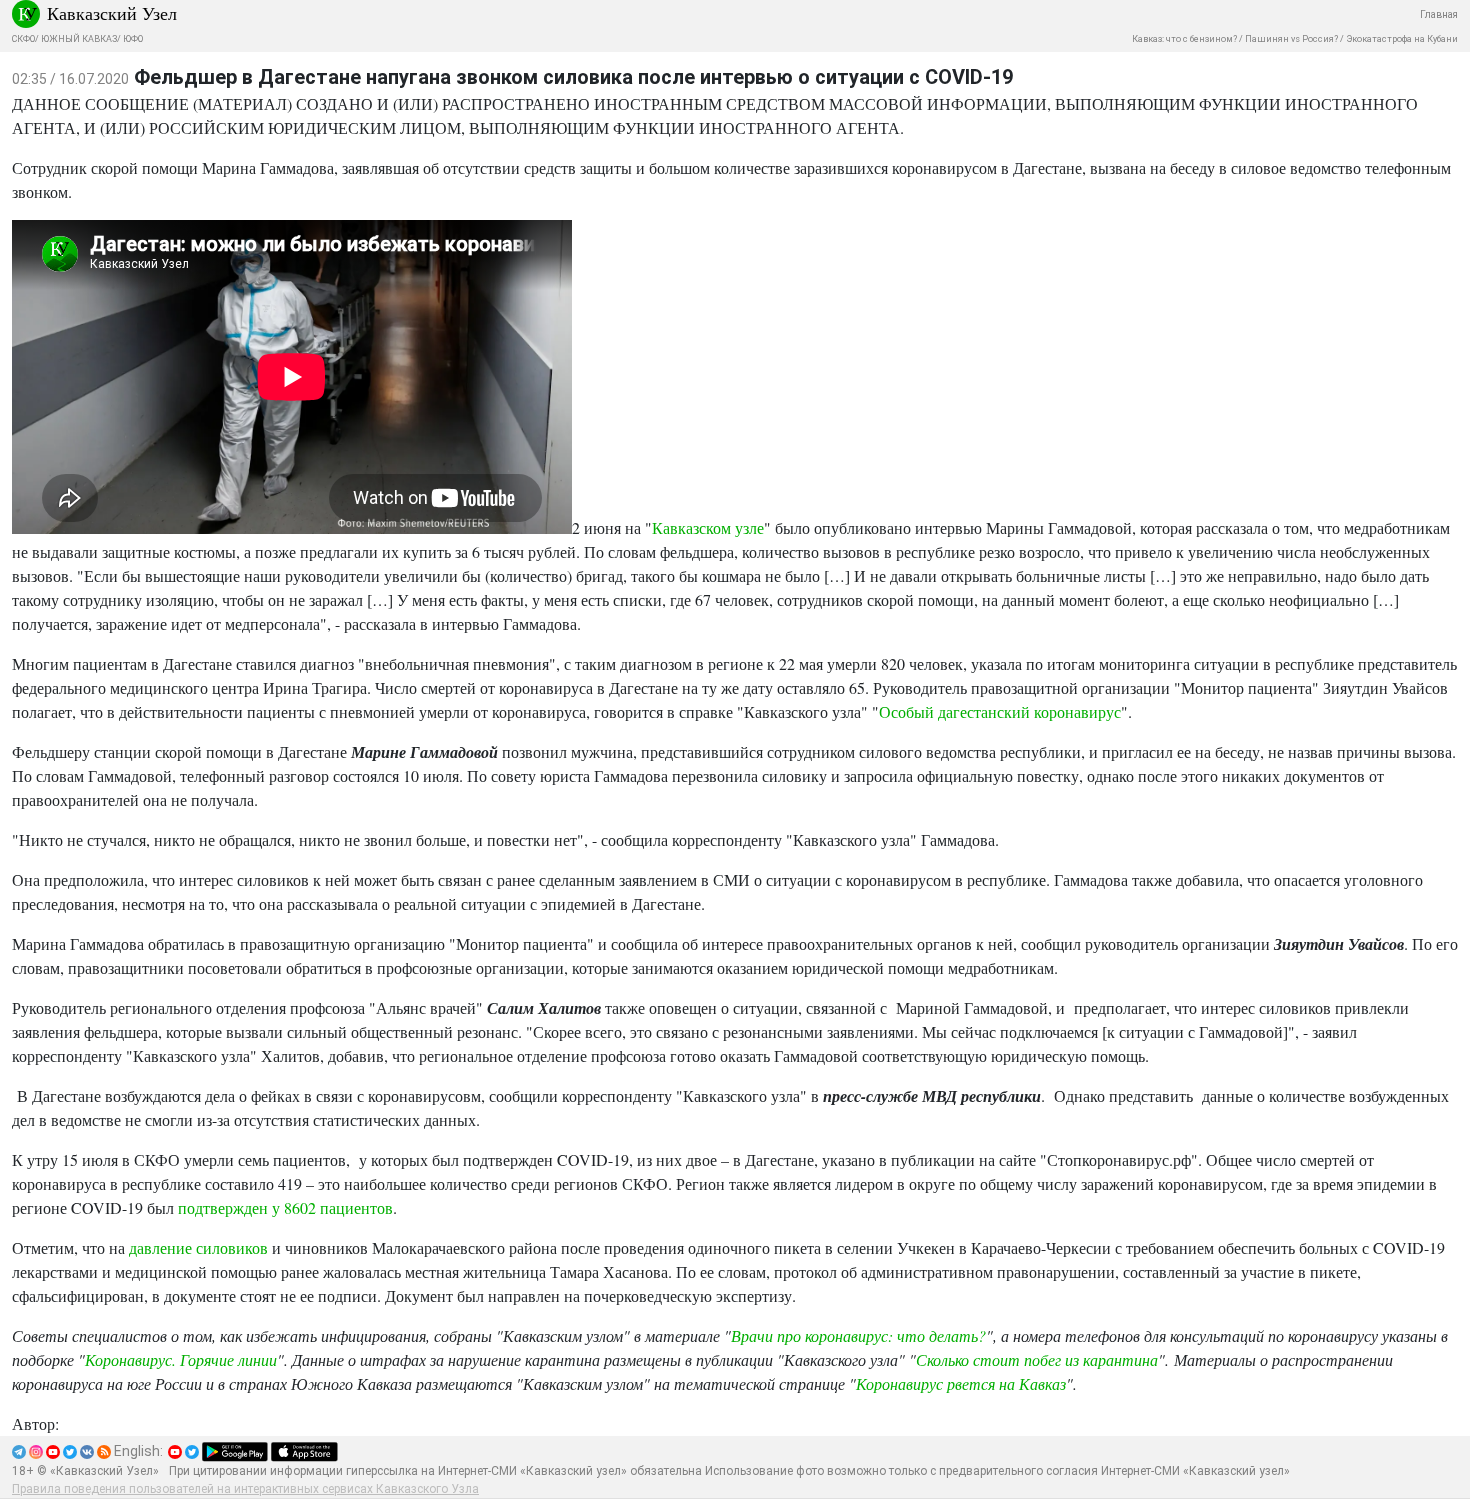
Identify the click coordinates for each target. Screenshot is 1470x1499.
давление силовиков (198, 1247)
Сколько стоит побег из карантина (1037, 1359)
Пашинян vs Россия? (1291, 39)
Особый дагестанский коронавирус (1000, 711)
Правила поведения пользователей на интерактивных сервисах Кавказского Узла (245, 1489)
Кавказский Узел (112, 13)
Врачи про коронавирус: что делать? (858, 1335)
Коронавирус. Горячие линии (181, 1359)
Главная (1439, 14)
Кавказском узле (708, 527)
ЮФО (133, 39)
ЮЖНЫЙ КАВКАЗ (79, 39)
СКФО (23, 39)
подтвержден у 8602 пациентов (285, 1207)
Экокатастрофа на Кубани (1402, 39)
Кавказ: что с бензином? (1184, 39)
